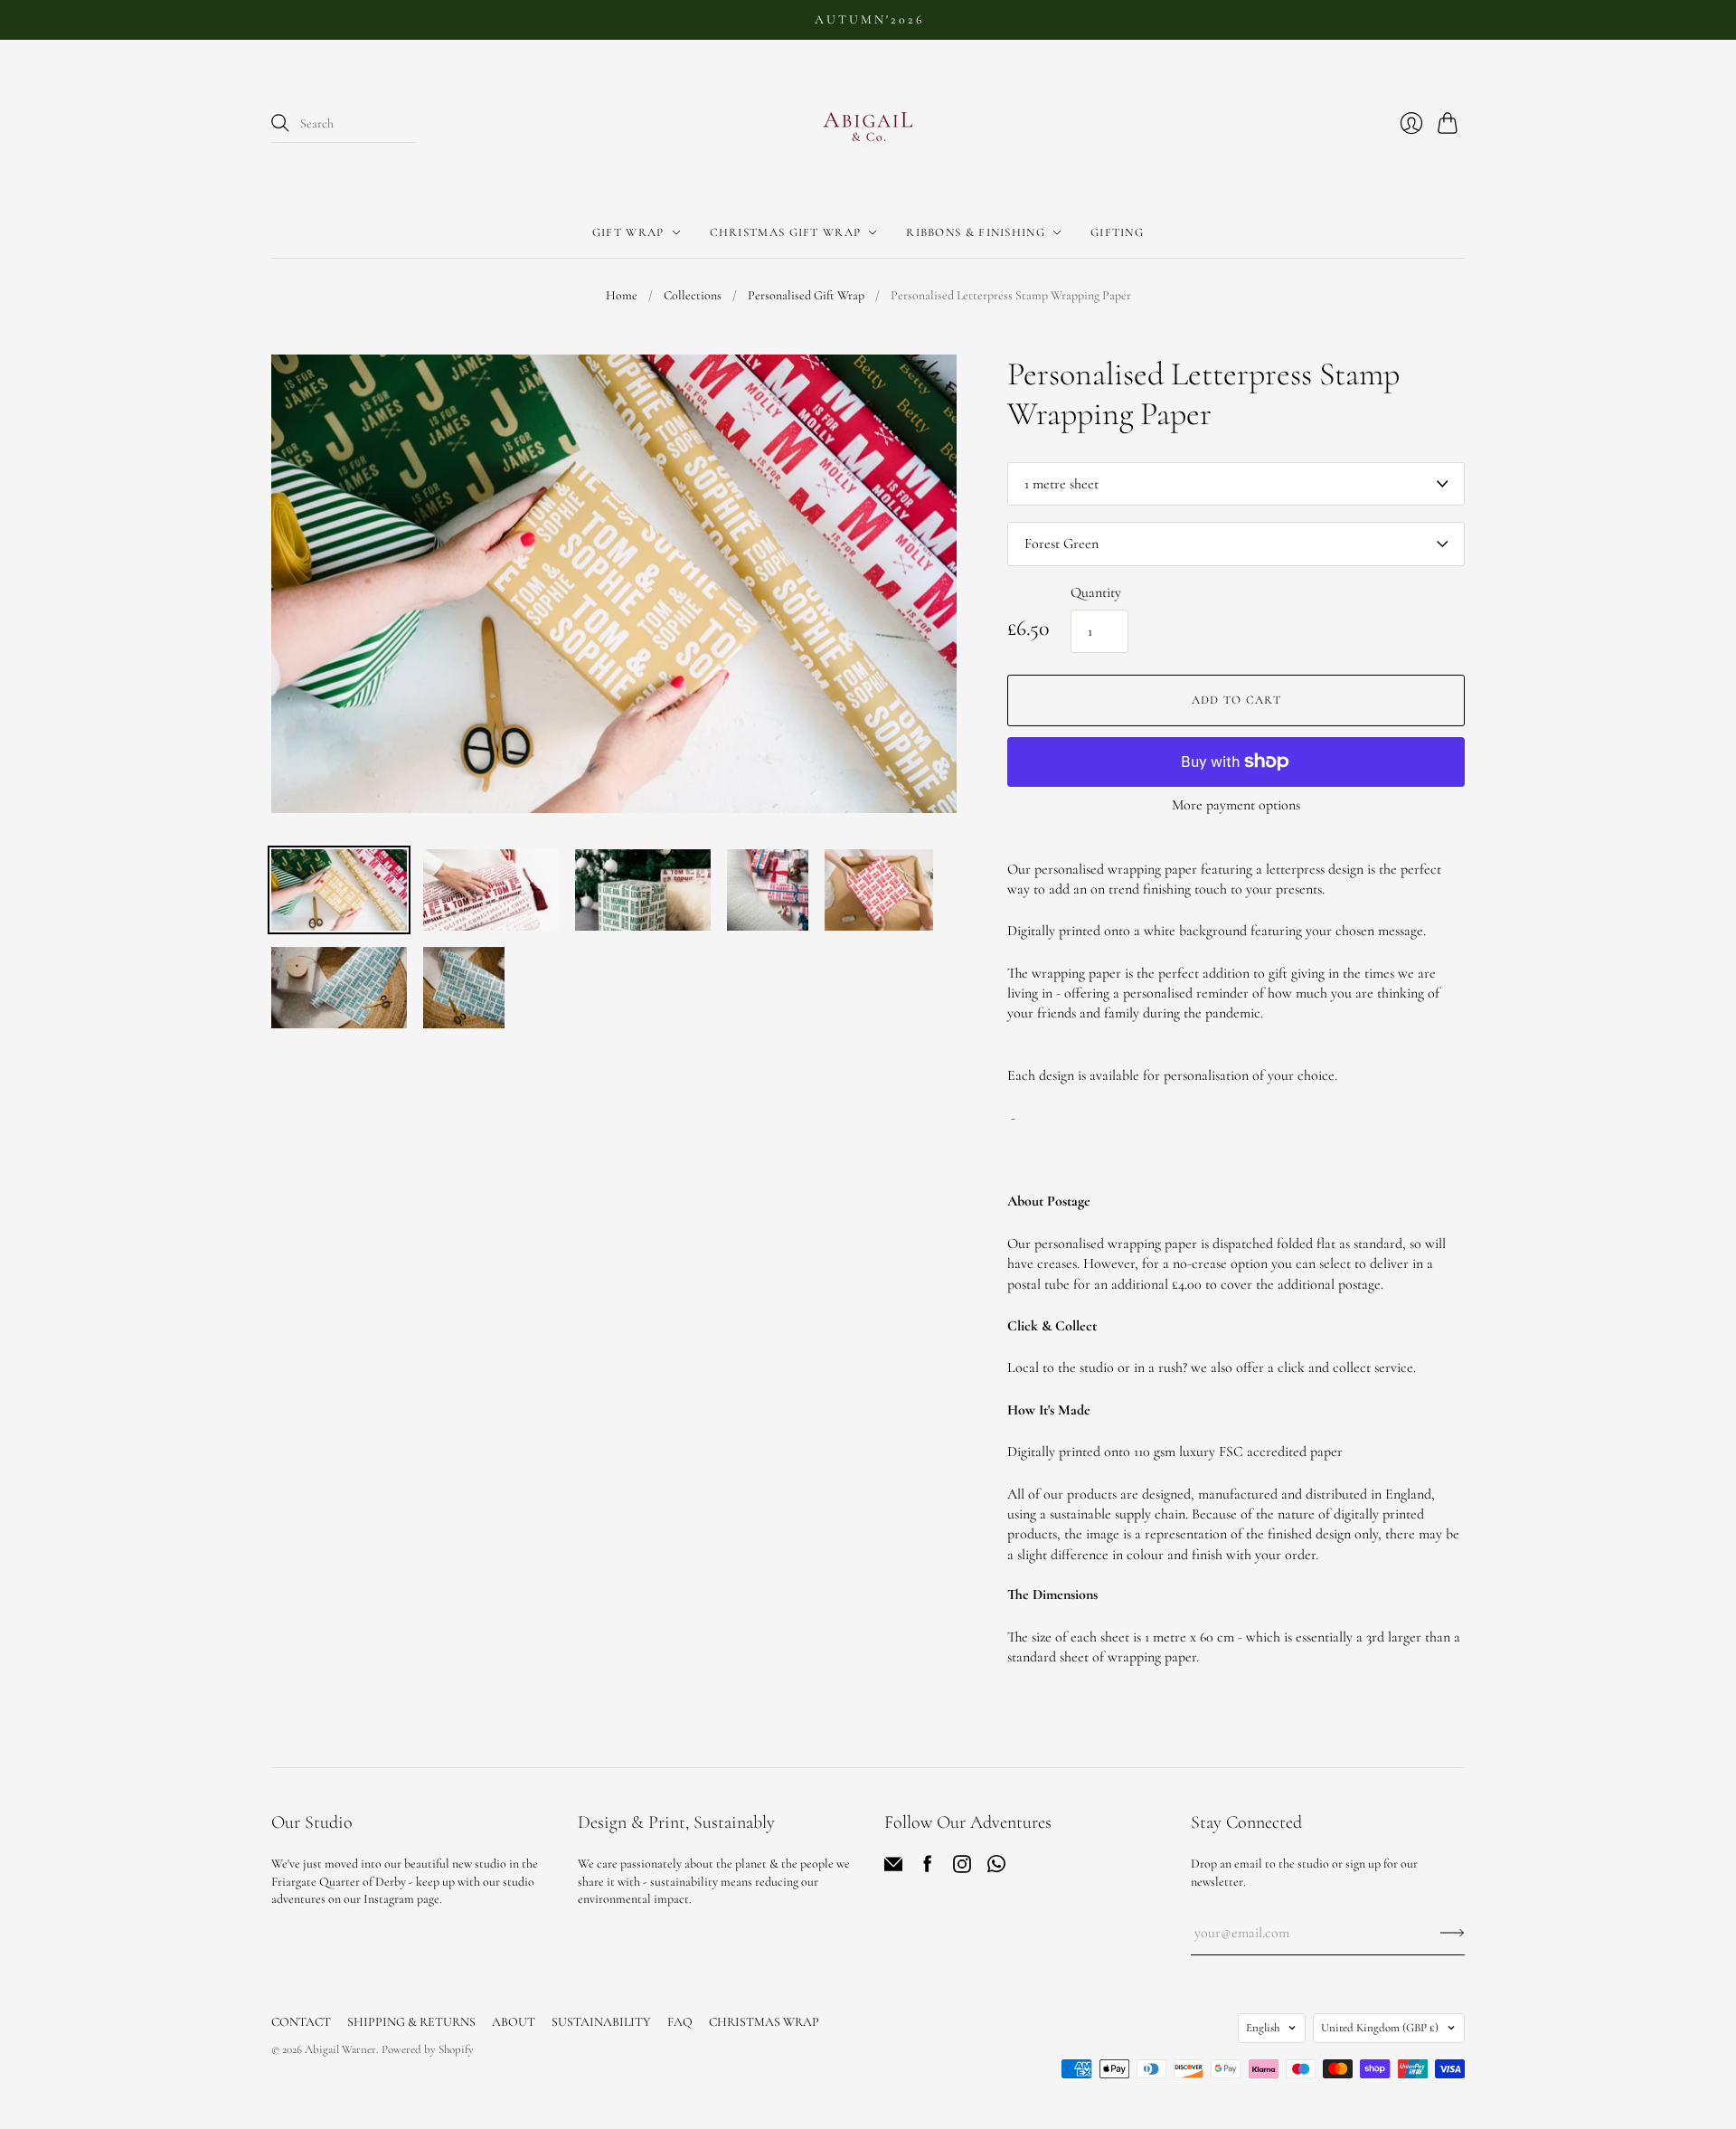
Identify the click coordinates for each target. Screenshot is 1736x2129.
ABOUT (514, 2022)
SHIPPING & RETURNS (411, 2022)
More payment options (1236, 805)
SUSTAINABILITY (601, 2022)
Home (622, 295)
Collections (693, 295)
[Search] (280, 123)
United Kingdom (1380, 2028)
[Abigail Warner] (868, 124)
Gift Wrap (628, 232)
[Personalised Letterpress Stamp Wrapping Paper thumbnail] (339, 890)
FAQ (680, 2022)
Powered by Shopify (428, 2049)
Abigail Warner (340, 2049)
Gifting (1117, 232)
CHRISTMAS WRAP (764, 2022)
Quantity (1096, 592)
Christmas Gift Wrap (786, 232)
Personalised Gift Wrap (806, 295)
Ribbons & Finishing (976, 232)
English (1263, 2028)
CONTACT (301, 2022)
